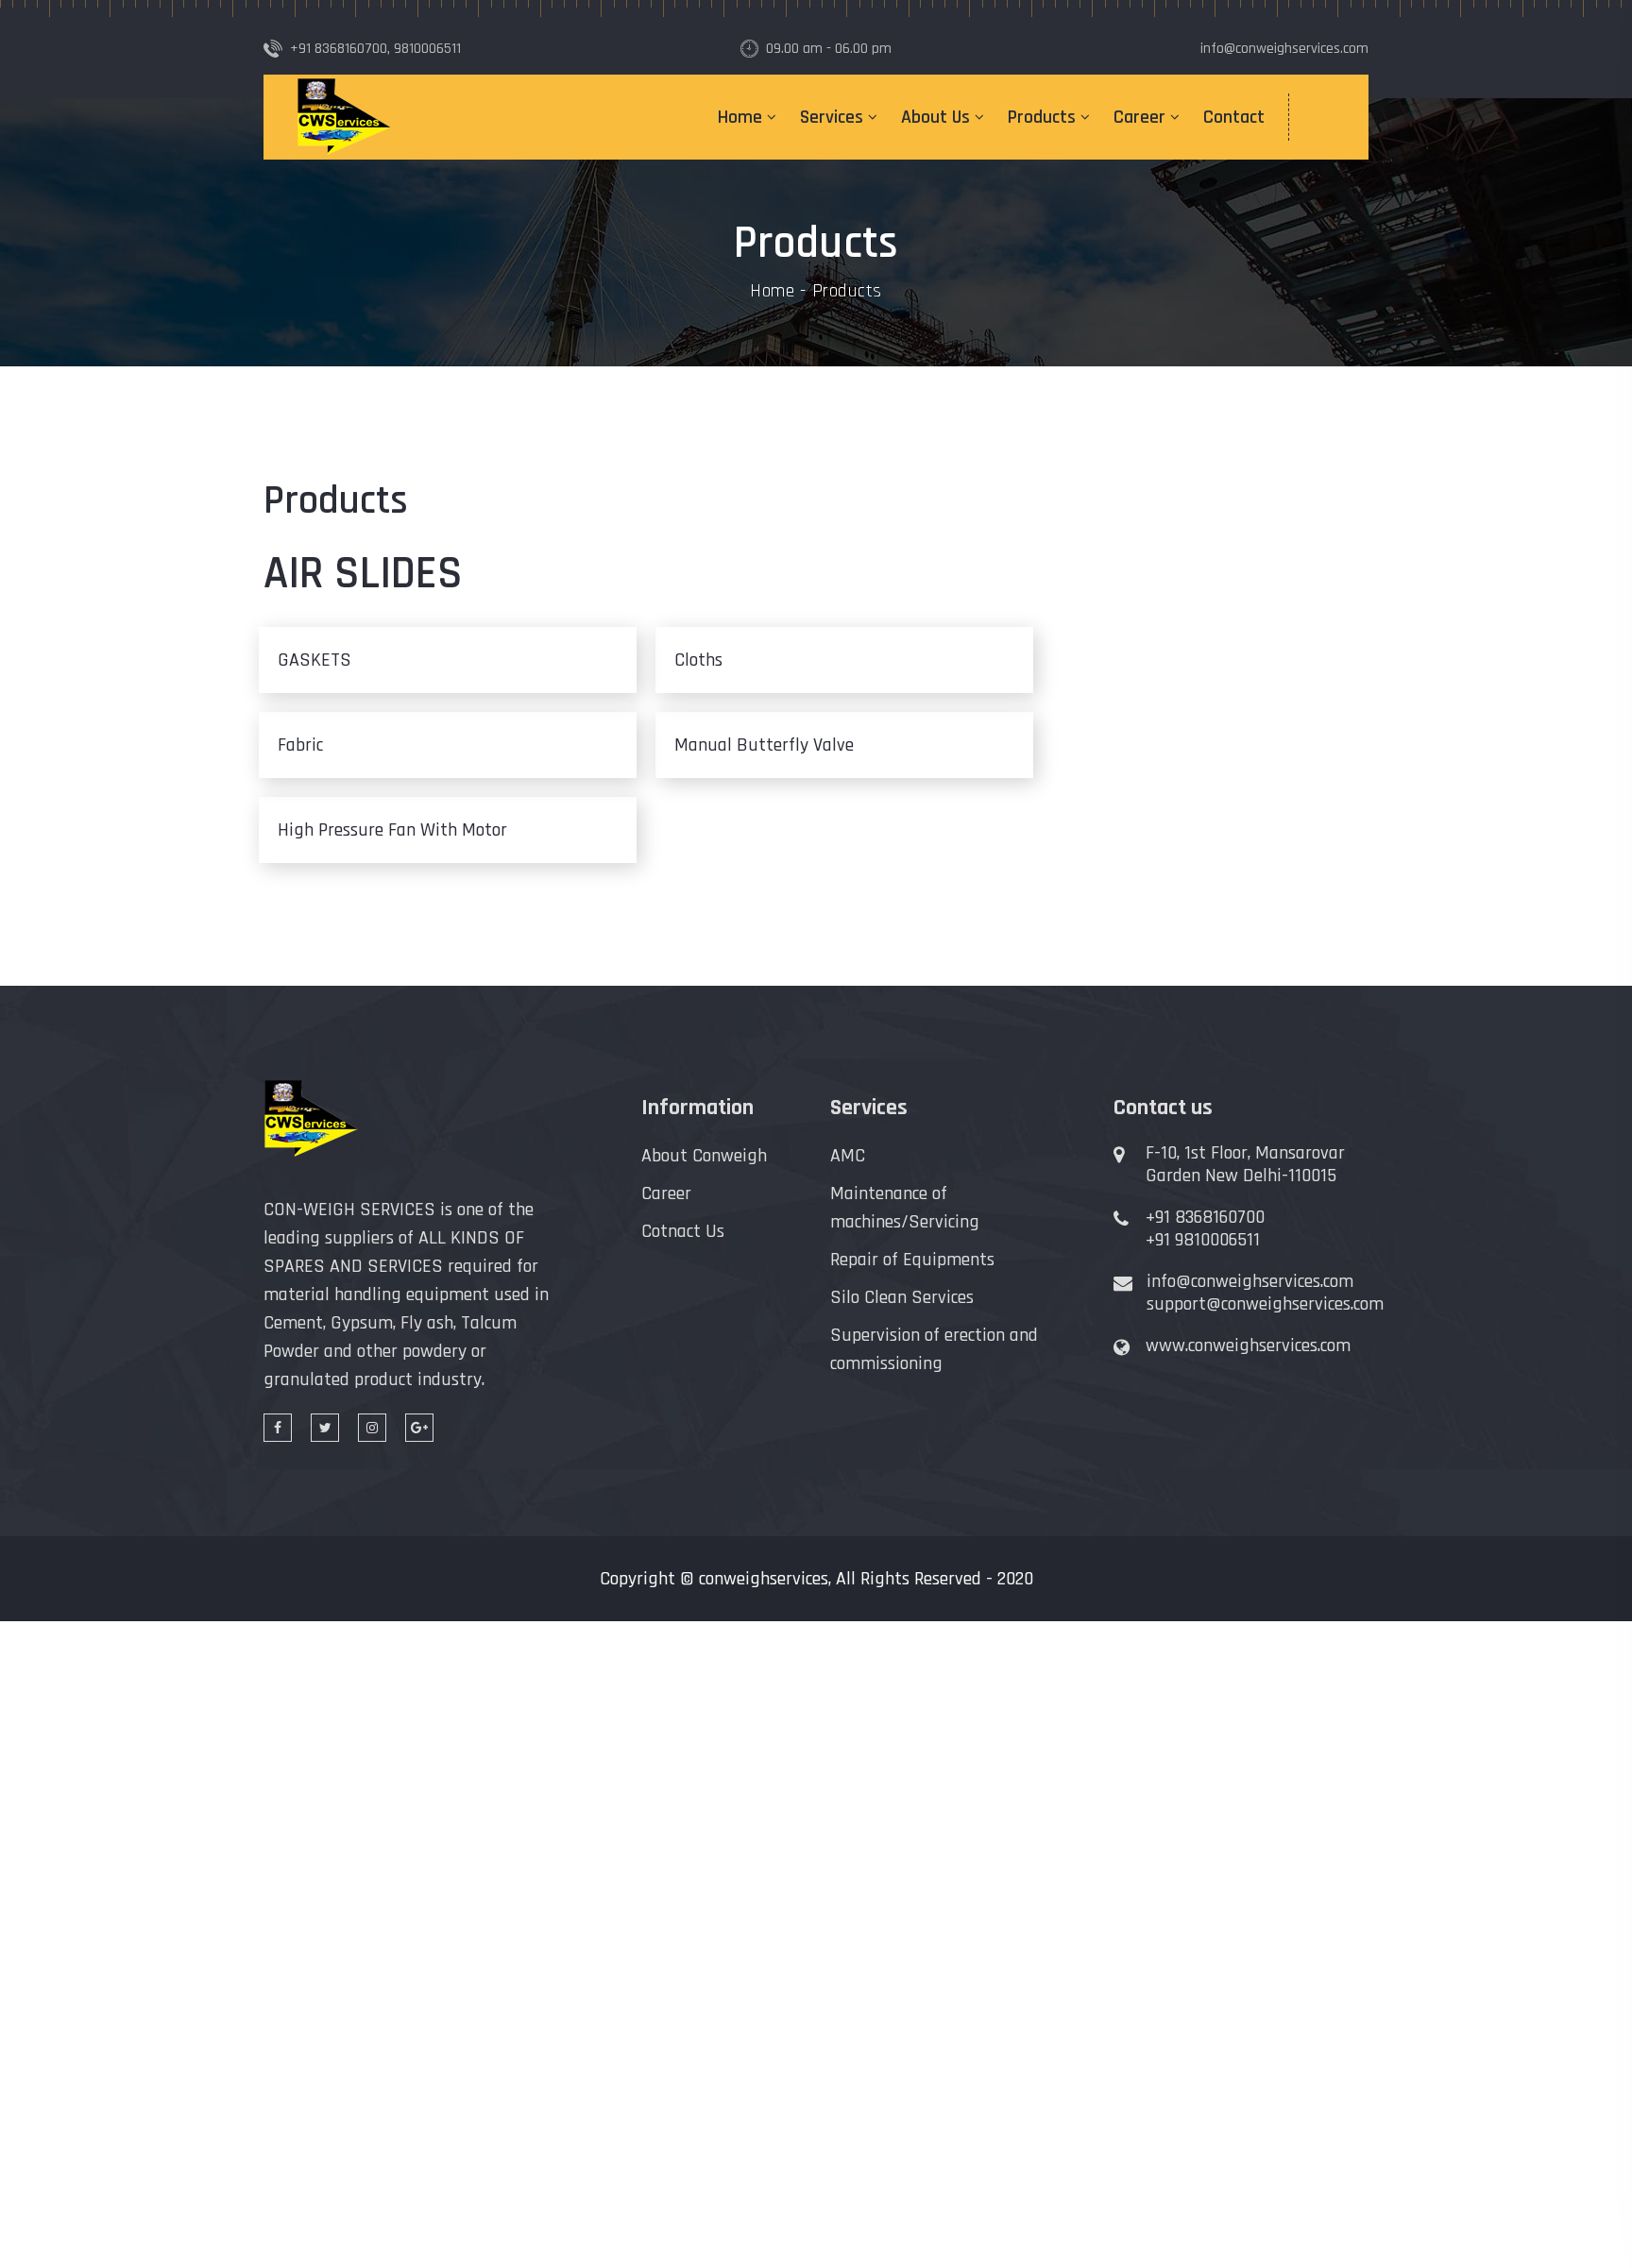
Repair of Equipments (912, 1260)
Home (740, 117)
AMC (848, 1156)
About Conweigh (704, 1156)
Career (1139, 117)
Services (832, 117)
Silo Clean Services (902, 1297)
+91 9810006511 (1203, 1240)
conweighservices (764, 1579)
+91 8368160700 (1205, 1217)
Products (1042, 117)
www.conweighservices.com (1248, 1346)
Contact (1234, 117)
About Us (935, 117)
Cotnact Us (683, 1231)
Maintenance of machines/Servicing (905, 1208)
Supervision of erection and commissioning (934, 1349)
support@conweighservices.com (1265, 1304)
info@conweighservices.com (1250, 1281)
